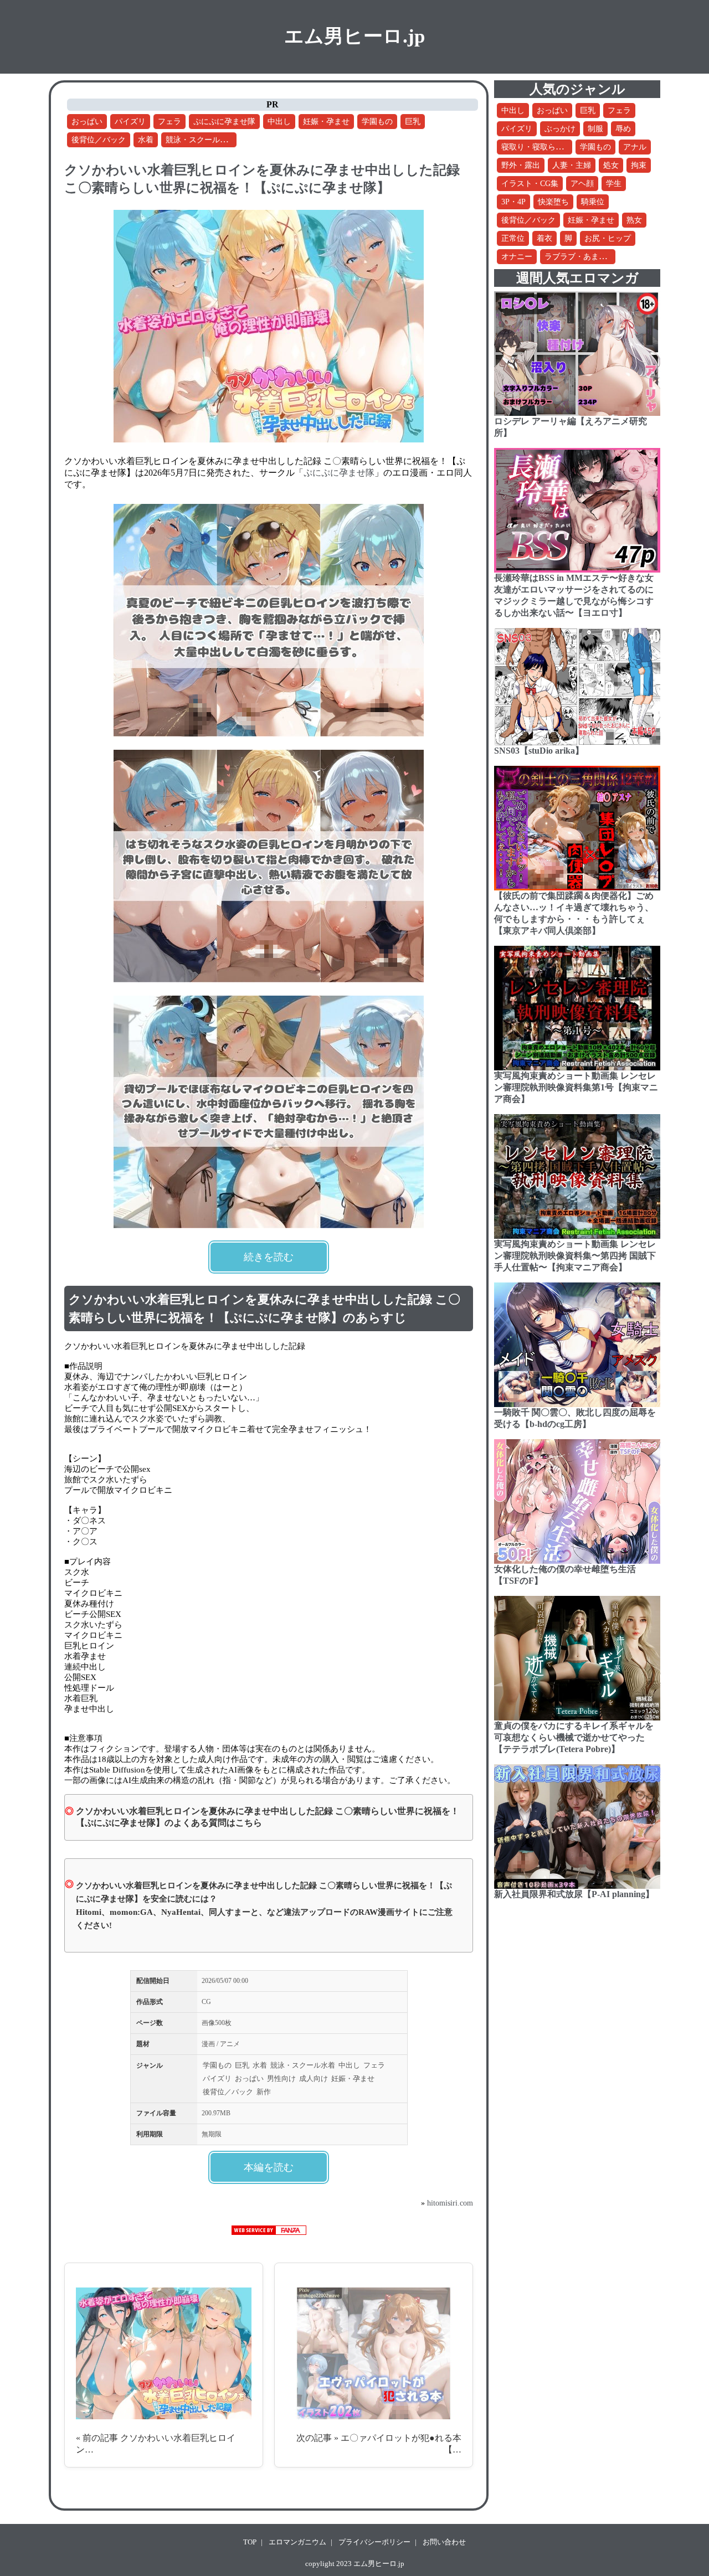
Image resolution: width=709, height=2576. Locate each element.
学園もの (377, 122)
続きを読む (269, 1257)
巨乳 (413, 122)
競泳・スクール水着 (201, 140)
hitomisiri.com (450, 2203)
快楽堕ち (553, 202)
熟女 (634, 220)
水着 (146, 140)
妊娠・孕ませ (326, 122)
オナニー (517, 257)
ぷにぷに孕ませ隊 (224, 122)
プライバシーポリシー (374, 2542)
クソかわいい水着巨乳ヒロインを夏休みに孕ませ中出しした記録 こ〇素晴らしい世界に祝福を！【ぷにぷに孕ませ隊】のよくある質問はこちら (268, 1817)
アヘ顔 (582, 184)
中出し (279, 122)
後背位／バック (99, 140)
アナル (635, 147)
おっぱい (87, 122)
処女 (611, 165)
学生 (614, 184)
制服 (595, 129)
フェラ (169, 122)
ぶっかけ (560, 129)
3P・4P (513, 202)
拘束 (639, 165)
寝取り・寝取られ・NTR (544, 147)
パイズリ (130, 122)
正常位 (513, 238)
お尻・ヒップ (608, 238)
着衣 (544, 238)
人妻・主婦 (572, 165)
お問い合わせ (444, 2542)
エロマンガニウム (297, 2542)
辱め (623, 129)
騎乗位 (593, 202)
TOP (250, 2542)
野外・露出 (521, 165)
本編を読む (269, 2167)
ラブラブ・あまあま (579, 257)
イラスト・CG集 (530, 184)
